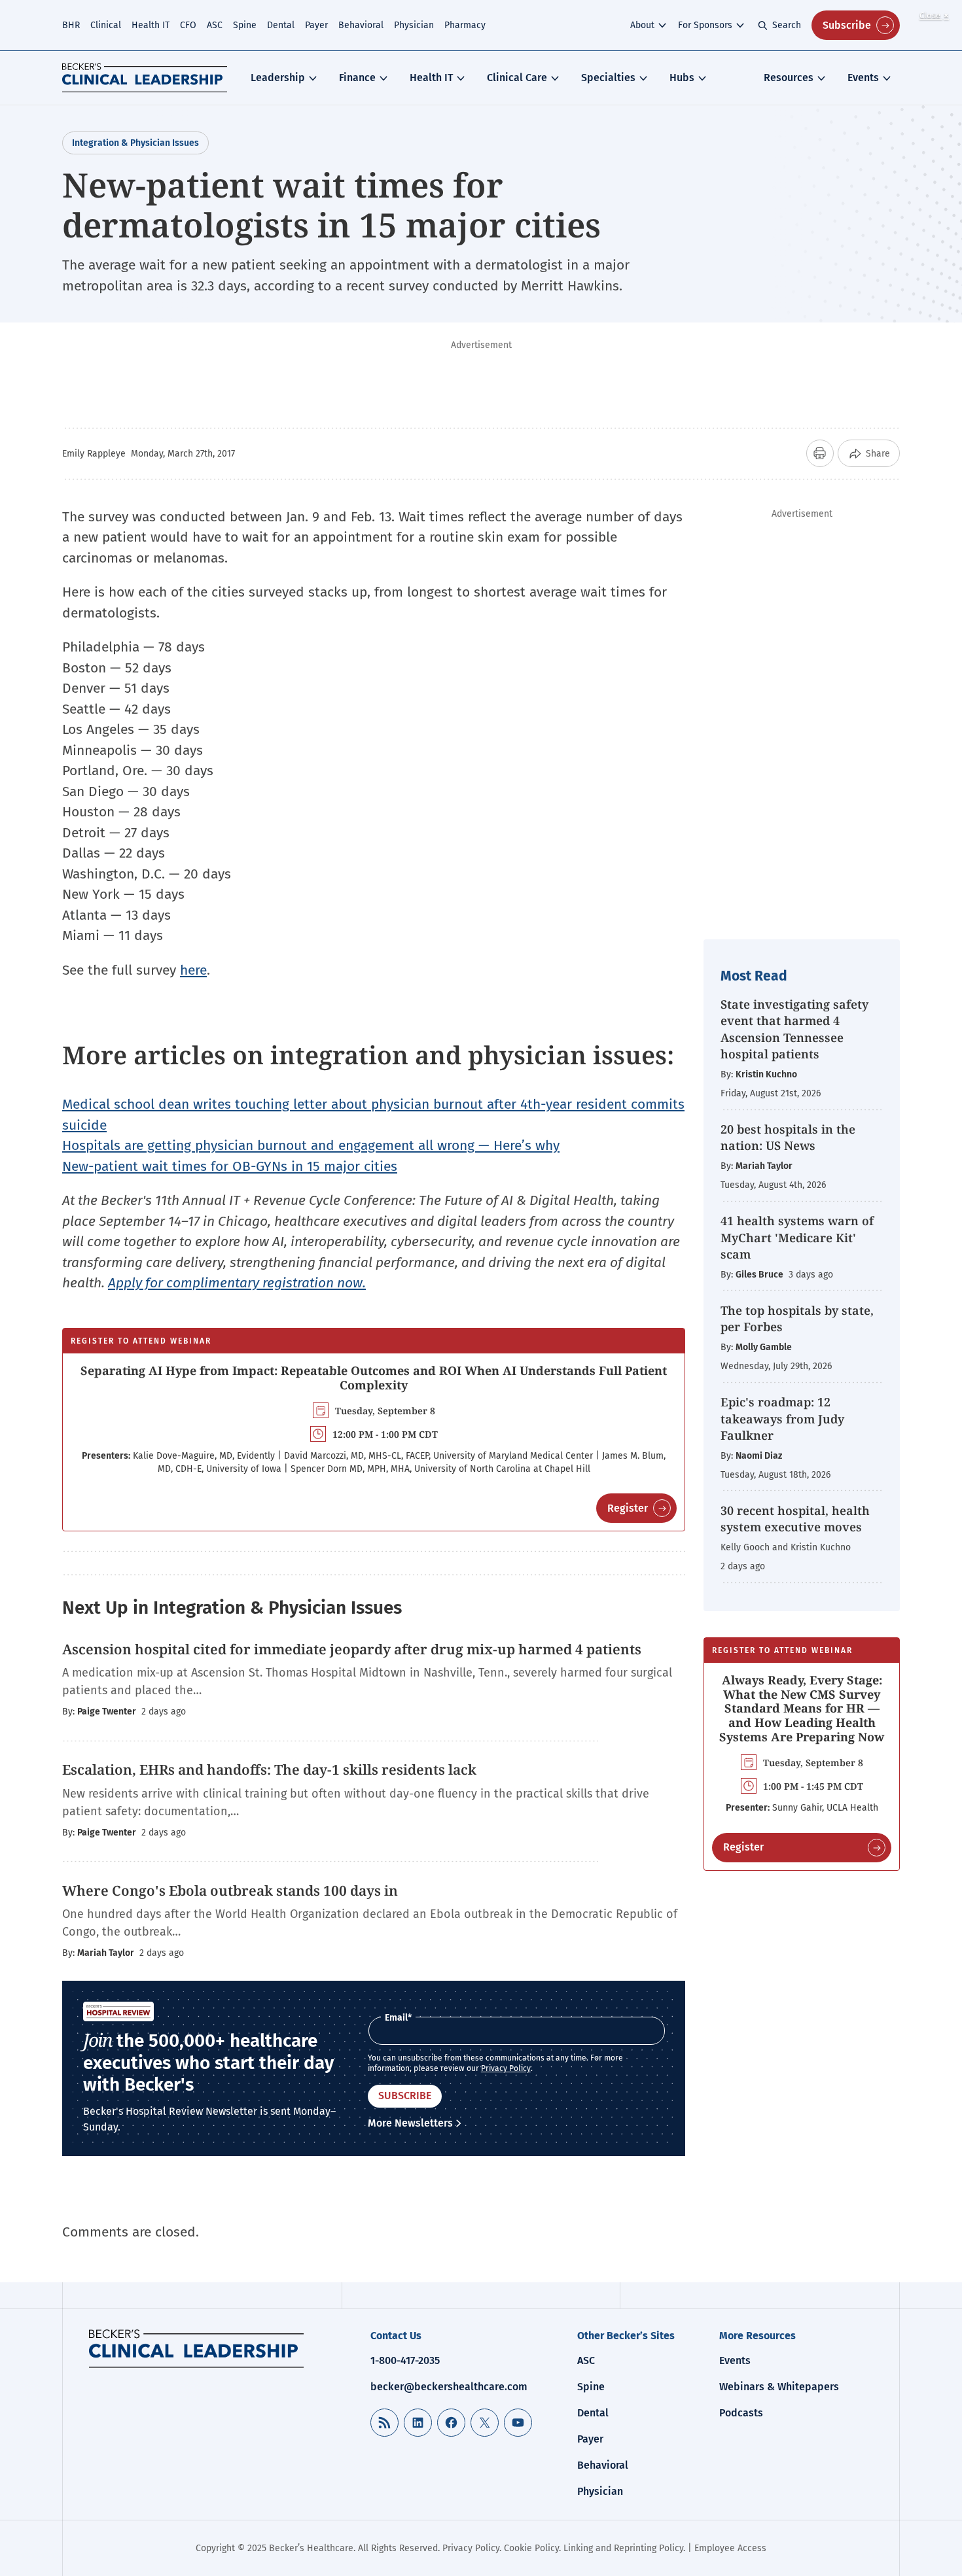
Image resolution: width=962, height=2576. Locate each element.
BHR (71, 25)
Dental (281, 25)
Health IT (151, 25)
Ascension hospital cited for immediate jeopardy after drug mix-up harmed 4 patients (352, 1649)
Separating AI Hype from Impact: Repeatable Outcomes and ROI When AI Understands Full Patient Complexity (374, 1378)
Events (863, 78)
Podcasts (741, 2413)
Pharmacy (465, 25)
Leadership (278, 78)
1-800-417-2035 (405, 2360)
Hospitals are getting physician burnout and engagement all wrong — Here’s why (311, 1145)
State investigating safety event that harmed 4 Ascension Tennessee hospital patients (794, 1029)
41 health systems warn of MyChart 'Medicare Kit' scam (797, 1237)
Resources (789, 78)
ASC (215, 25)
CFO (188, 25)
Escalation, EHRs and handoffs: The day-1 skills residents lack (269, 1769)
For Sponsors (705, 25)
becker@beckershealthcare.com (449, 2387)
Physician (414, 25)
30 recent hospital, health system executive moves (795, 1519)
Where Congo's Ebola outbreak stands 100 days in (232, 1890)
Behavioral (361, 25)
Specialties (608, 78)
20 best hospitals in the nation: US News (788, 1137)
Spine (245, 25)
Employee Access (730, 2548)
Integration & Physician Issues (135, 143)
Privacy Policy (506, 2068)
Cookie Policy (531, 2548)
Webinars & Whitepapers (779, 2387)
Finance (357, 78)
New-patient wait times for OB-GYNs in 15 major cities (230, 1166)
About (642, 25)
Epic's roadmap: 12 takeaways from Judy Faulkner (782, 1418)
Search (787, 25)
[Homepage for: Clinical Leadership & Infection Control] (196, 2348)
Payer (316, 25)
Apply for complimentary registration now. (237, 1283)
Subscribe (847, 25)
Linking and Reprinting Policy (623, 2548)
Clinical (106, 25)
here (193, 970)
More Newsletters (410, 2123)
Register (628, 1508)
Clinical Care (517, 78)
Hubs (682, 78)
